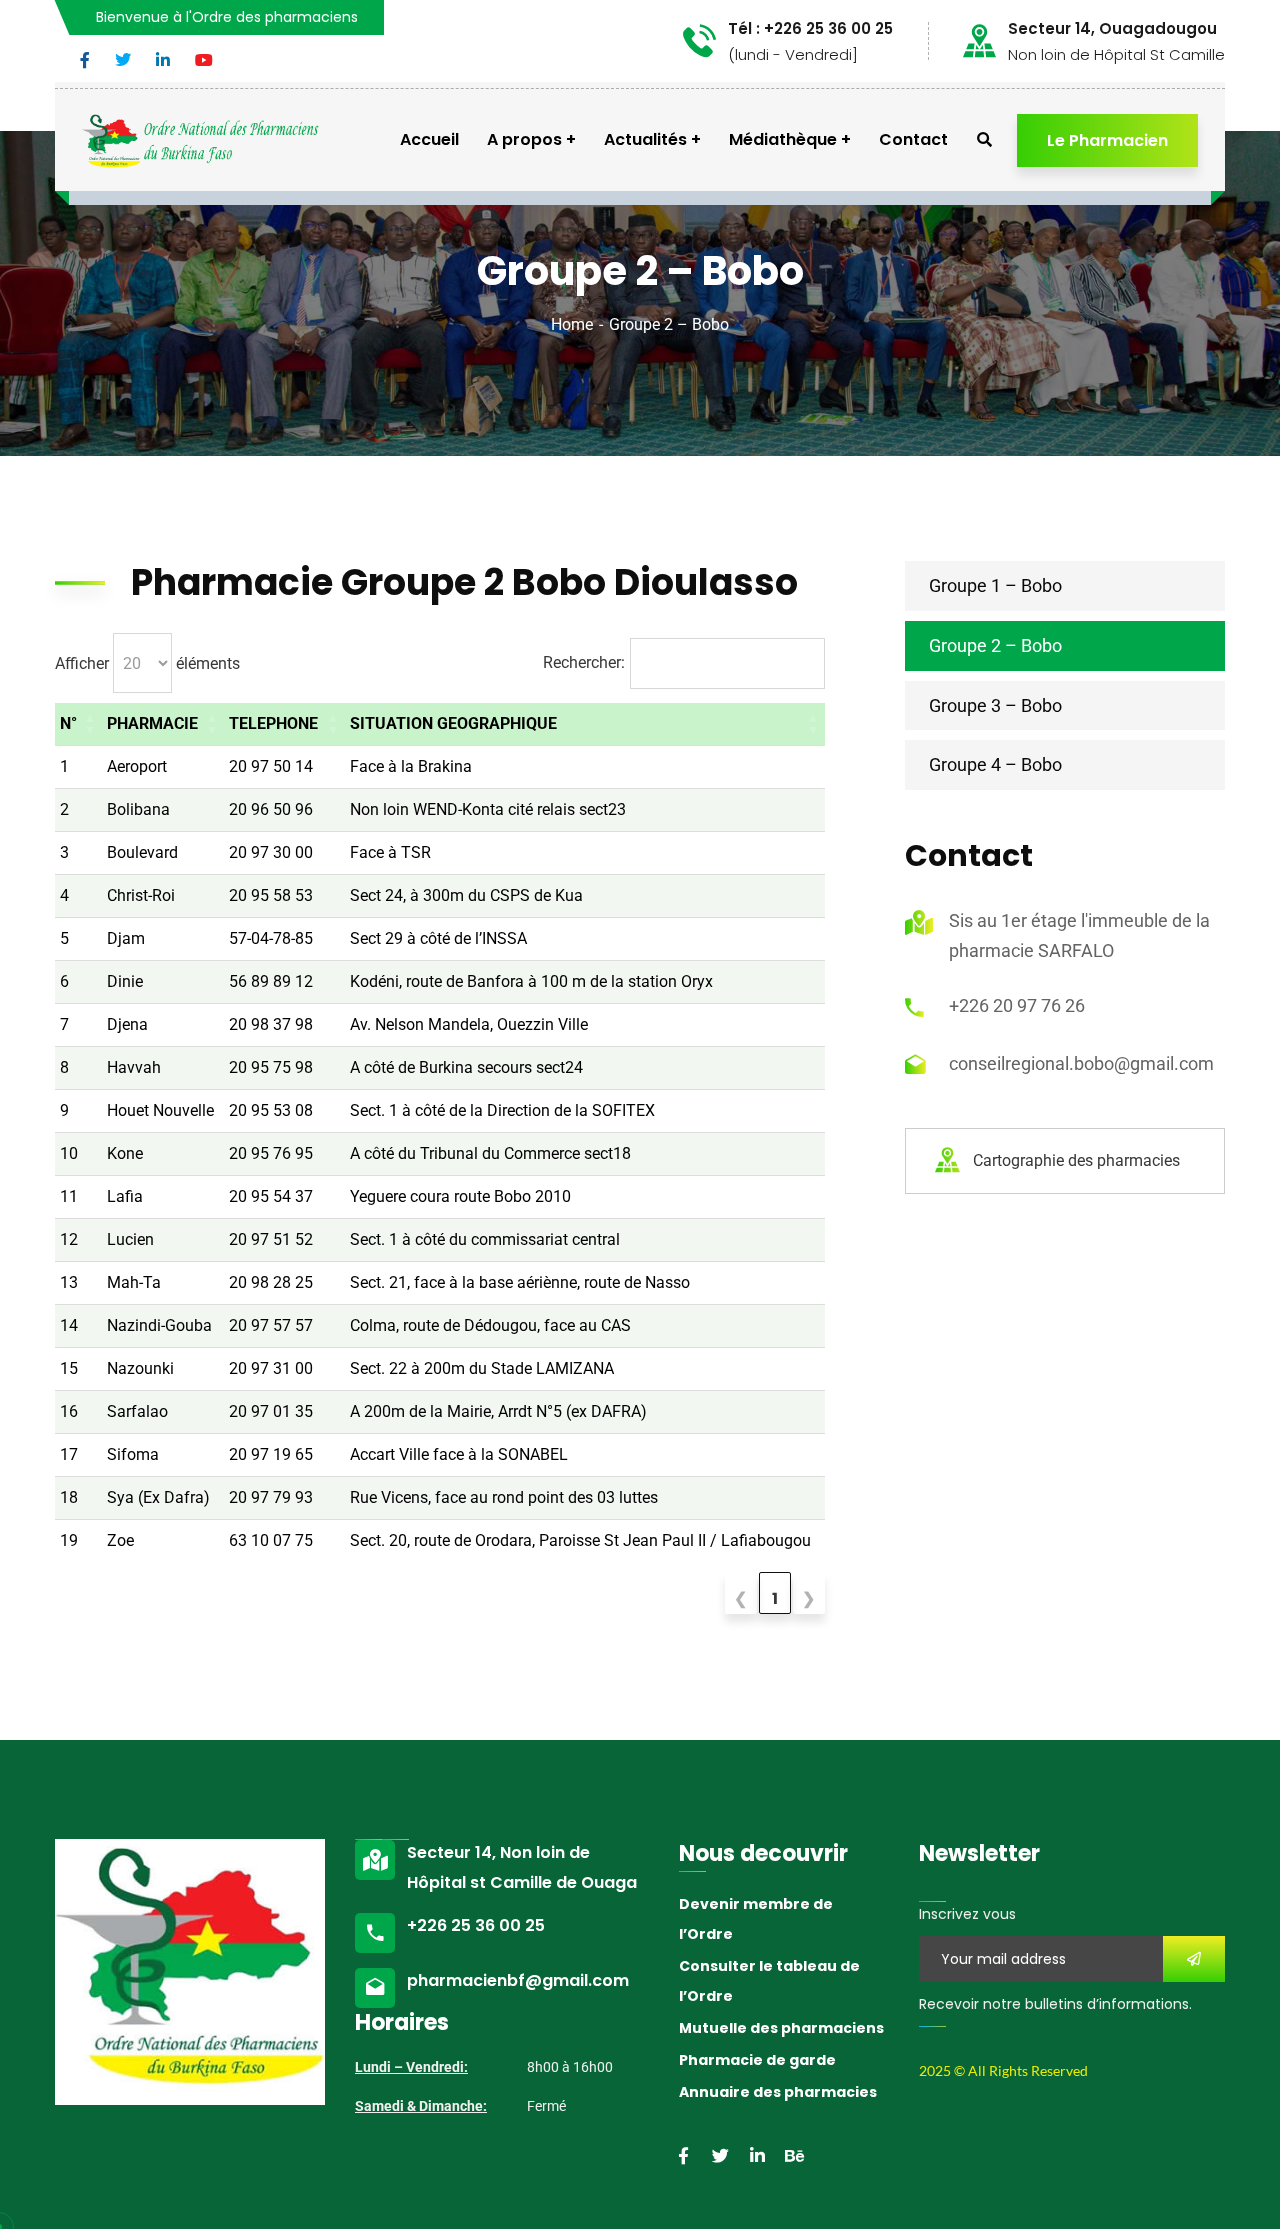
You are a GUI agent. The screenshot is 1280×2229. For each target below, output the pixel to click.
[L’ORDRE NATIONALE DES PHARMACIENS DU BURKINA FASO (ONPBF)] (200, 140)
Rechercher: (584, 662)
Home (572, 324)
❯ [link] (808, 1598)
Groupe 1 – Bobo (995, 585)
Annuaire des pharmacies (778, 2092)
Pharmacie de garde (757, 2060)
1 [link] (775, 1598)
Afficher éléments (147, 663)
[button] (90, 724)
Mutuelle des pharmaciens (781, 2028)
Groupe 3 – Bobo (995, 705)
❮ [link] (740, 1598)
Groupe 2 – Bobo (995, 645)
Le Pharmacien (1107, 140)
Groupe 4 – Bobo (995, 764)
